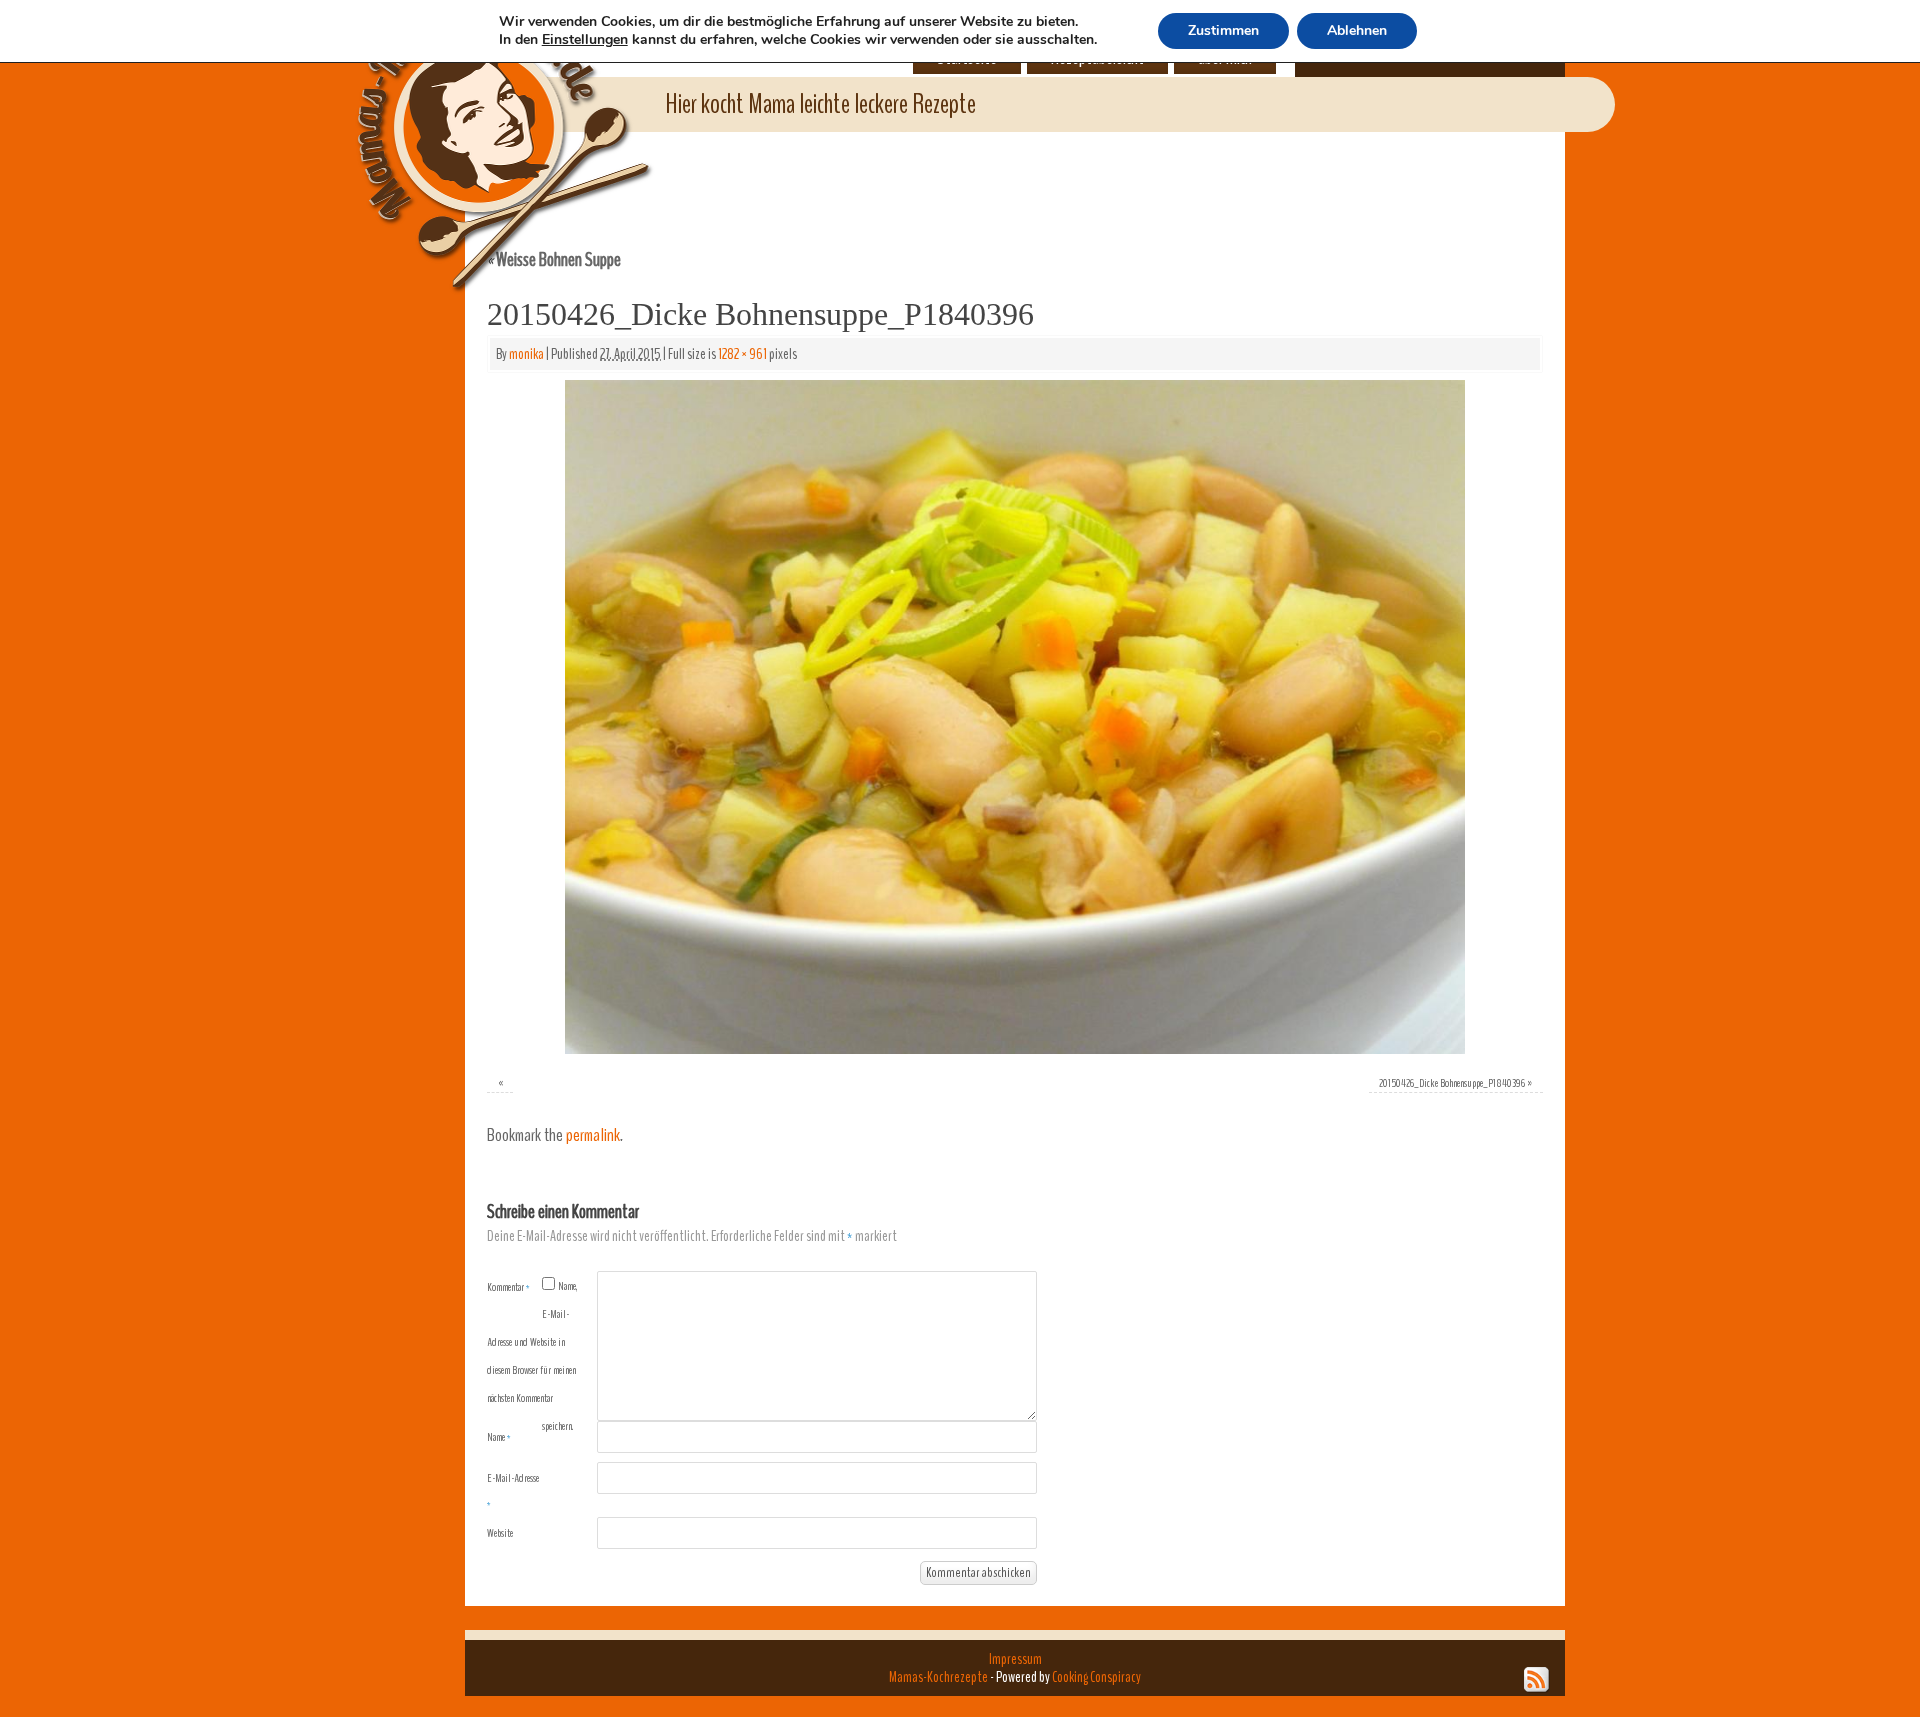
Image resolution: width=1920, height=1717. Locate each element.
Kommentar (508, 1287)
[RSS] (1537, 1680)
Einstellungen (585, 40)
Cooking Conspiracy (1096, 1677)
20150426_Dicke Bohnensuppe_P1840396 (1452, 1083)
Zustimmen (1223, 30)
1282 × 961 (742, 354)
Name (499, 1437)
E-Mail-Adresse (513, 1491)
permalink (593, 1135)
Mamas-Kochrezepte (475, 125)
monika (526, 354)
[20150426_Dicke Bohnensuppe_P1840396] (1015, 717)
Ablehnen (1357, 30)
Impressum (1015, 1659)
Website (500, 1533)
